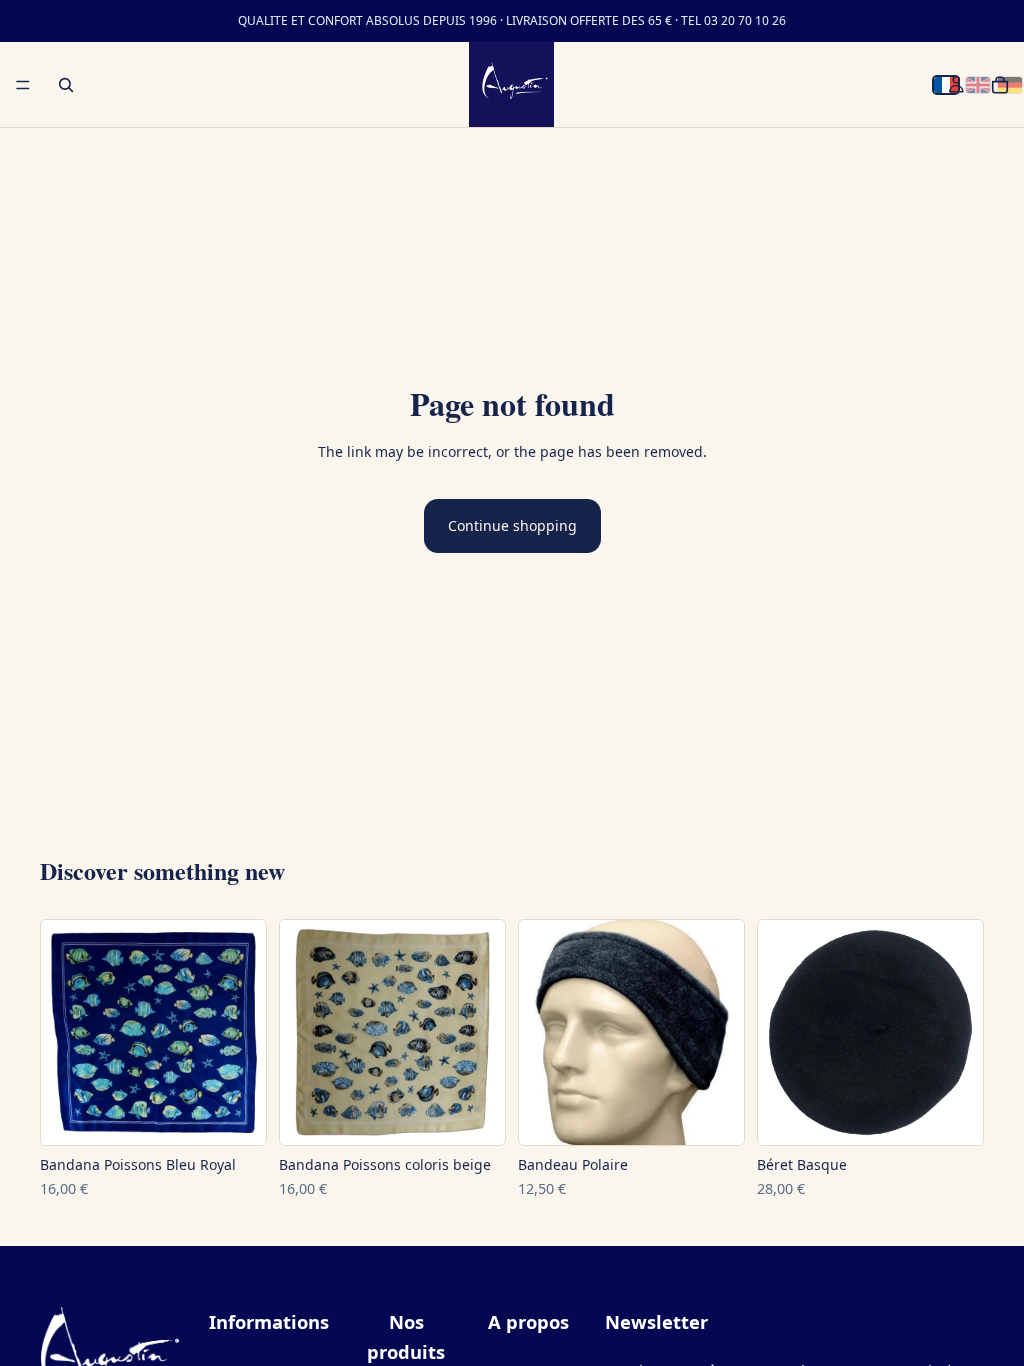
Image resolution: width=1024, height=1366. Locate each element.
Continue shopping (512, 525)
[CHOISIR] (235, 1122)
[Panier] (1000, 85)
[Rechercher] (66, 85)
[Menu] (23, 85)
